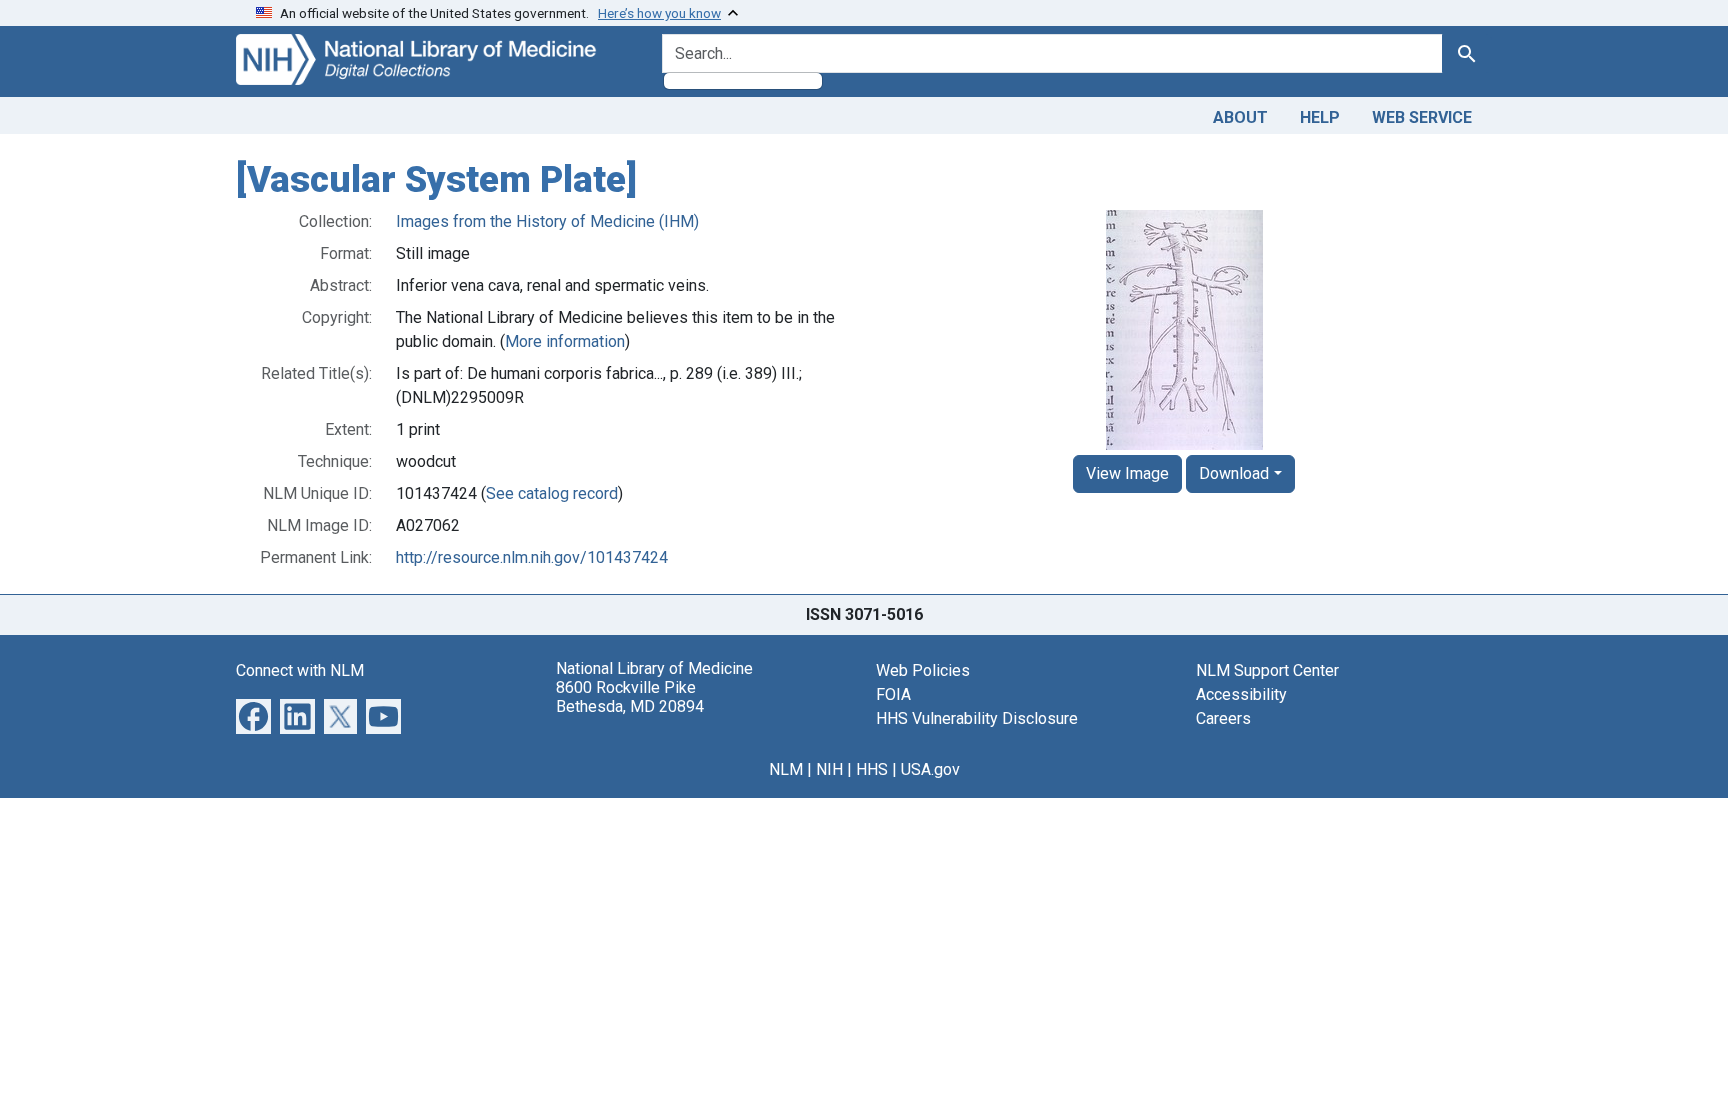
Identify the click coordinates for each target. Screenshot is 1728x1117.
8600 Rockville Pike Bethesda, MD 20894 (630, 697)
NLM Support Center (1267, 670)
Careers (1223, 718)
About (1240, 117)
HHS (872, 769)
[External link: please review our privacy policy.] (253, 714)
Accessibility (1241, 694)
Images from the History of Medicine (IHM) (547, 221)
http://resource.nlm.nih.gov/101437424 (532, 557)
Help (1320, 117)
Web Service (1422, 117)
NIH (829, 769)
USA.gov (930, 769)
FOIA (893, 694)
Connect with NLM (300, 670)
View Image (1127, 473)
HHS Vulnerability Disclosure (977, 718)
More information (565, 341)
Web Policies (923, 670)
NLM (786, 769)
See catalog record (552, 493)
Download (1234, 473)
